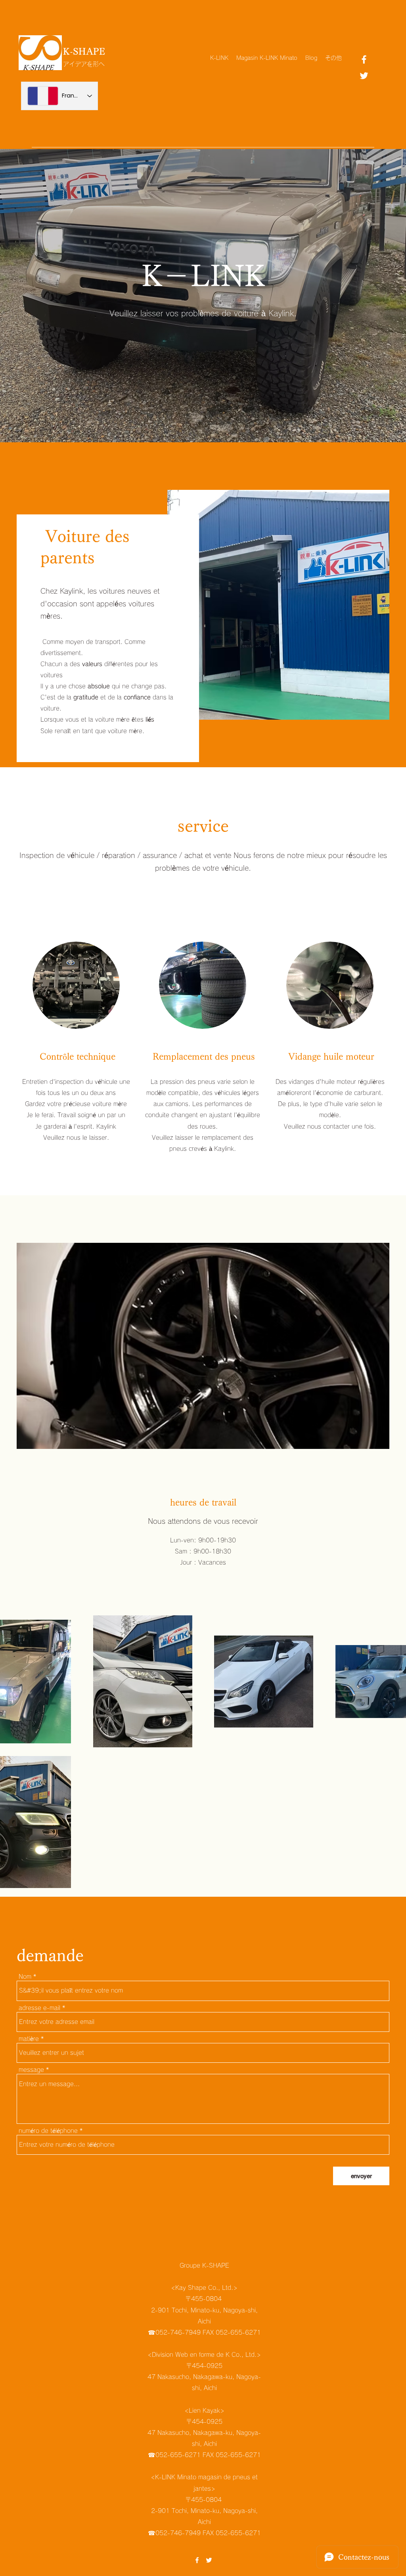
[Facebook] (364, 59)
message (31, 2070)
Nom (25, 1977)
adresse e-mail (39, 2008)
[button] (219, 1346)
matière (29, 2039)
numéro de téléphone (48, 2131)
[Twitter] (364, 76)
